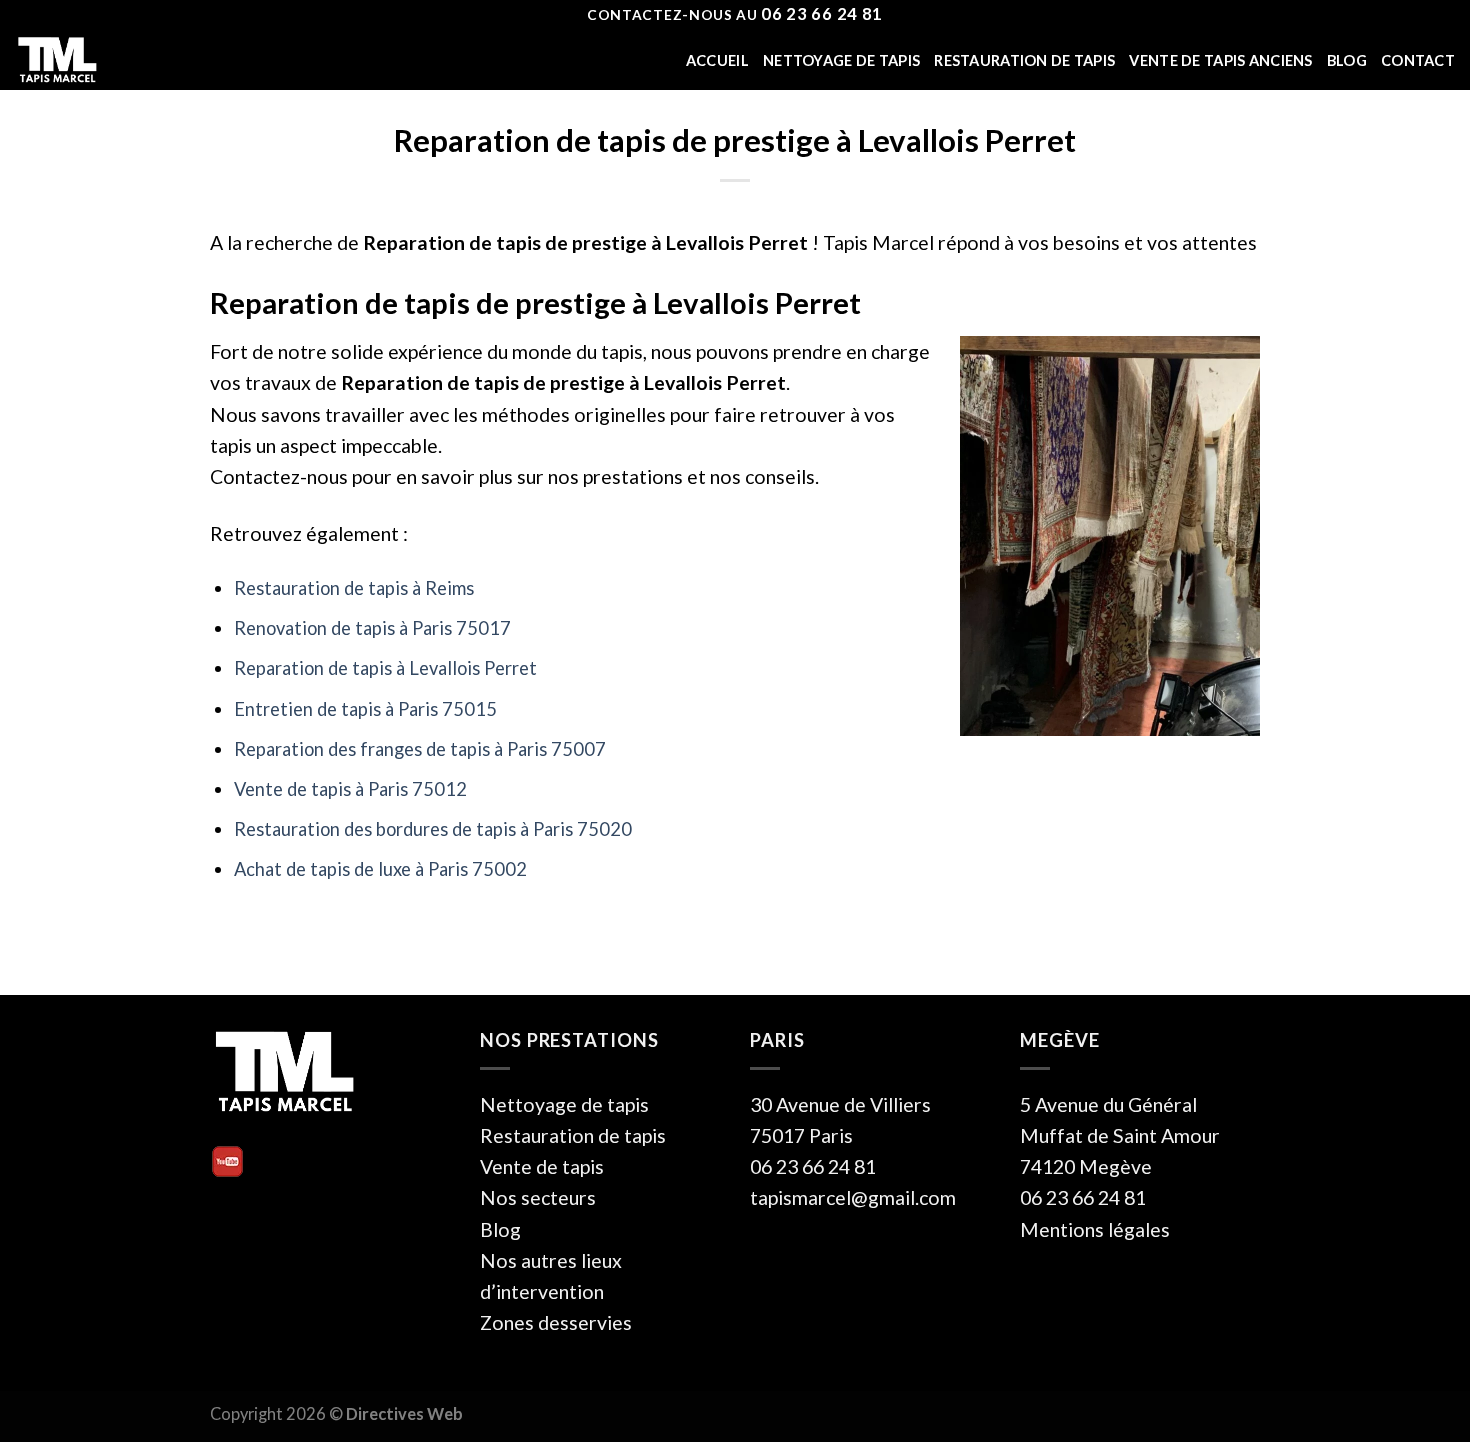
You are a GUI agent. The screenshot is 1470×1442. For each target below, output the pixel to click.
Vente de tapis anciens (1220, 60)
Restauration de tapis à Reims (354, 588)
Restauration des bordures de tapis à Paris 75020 (433, 829)
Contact (1418, 60)
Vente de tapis (542, 1166)
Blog (1347, 60)
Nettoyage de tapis (841, 60)
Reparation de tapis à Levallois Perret (385, 668)
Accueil (717, 60)
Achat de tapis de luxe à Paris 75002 (380, 869)
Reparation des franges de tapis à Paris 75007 (420, 749)
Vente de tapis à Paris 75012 (350, 789)
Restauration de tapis (1024, 60)
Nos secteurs (538, 1197)
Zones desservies (556, 1322)
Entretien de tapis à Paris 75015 (365, 709)
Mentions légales (1095, 1229)
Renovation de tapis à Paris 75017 (372, 628)
